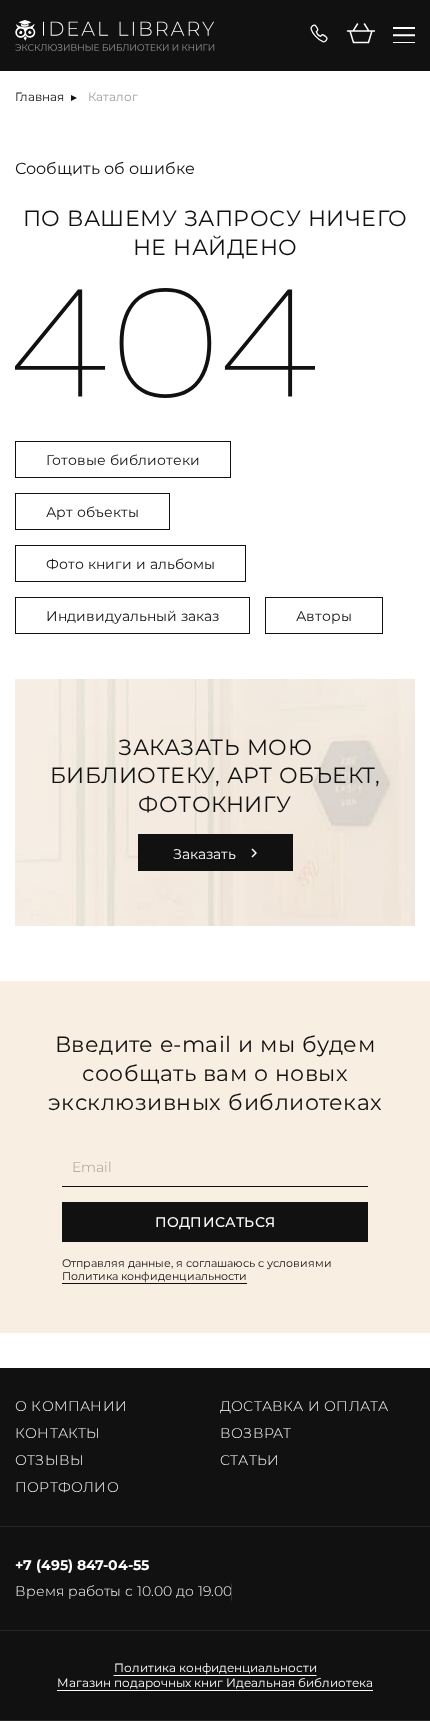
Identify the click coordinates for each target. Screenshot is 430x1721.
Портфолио (67, 1487)
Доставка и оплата (304, 1406)
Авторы (324, 616)
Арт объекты (92, 512)
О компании (71, 1406)
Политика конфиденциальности (154, 1276)
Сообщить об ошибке (105, 168)
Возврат (255, 1433)
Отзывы (49, 1460)
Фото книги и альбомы (130, 564)
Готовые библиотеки (123, 460)
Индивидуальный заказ (132, 616)
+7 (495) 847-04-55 (82, 1565)
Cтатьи (249, 1460)
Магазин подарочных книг (140, 1683)
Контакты (58, 1433)
